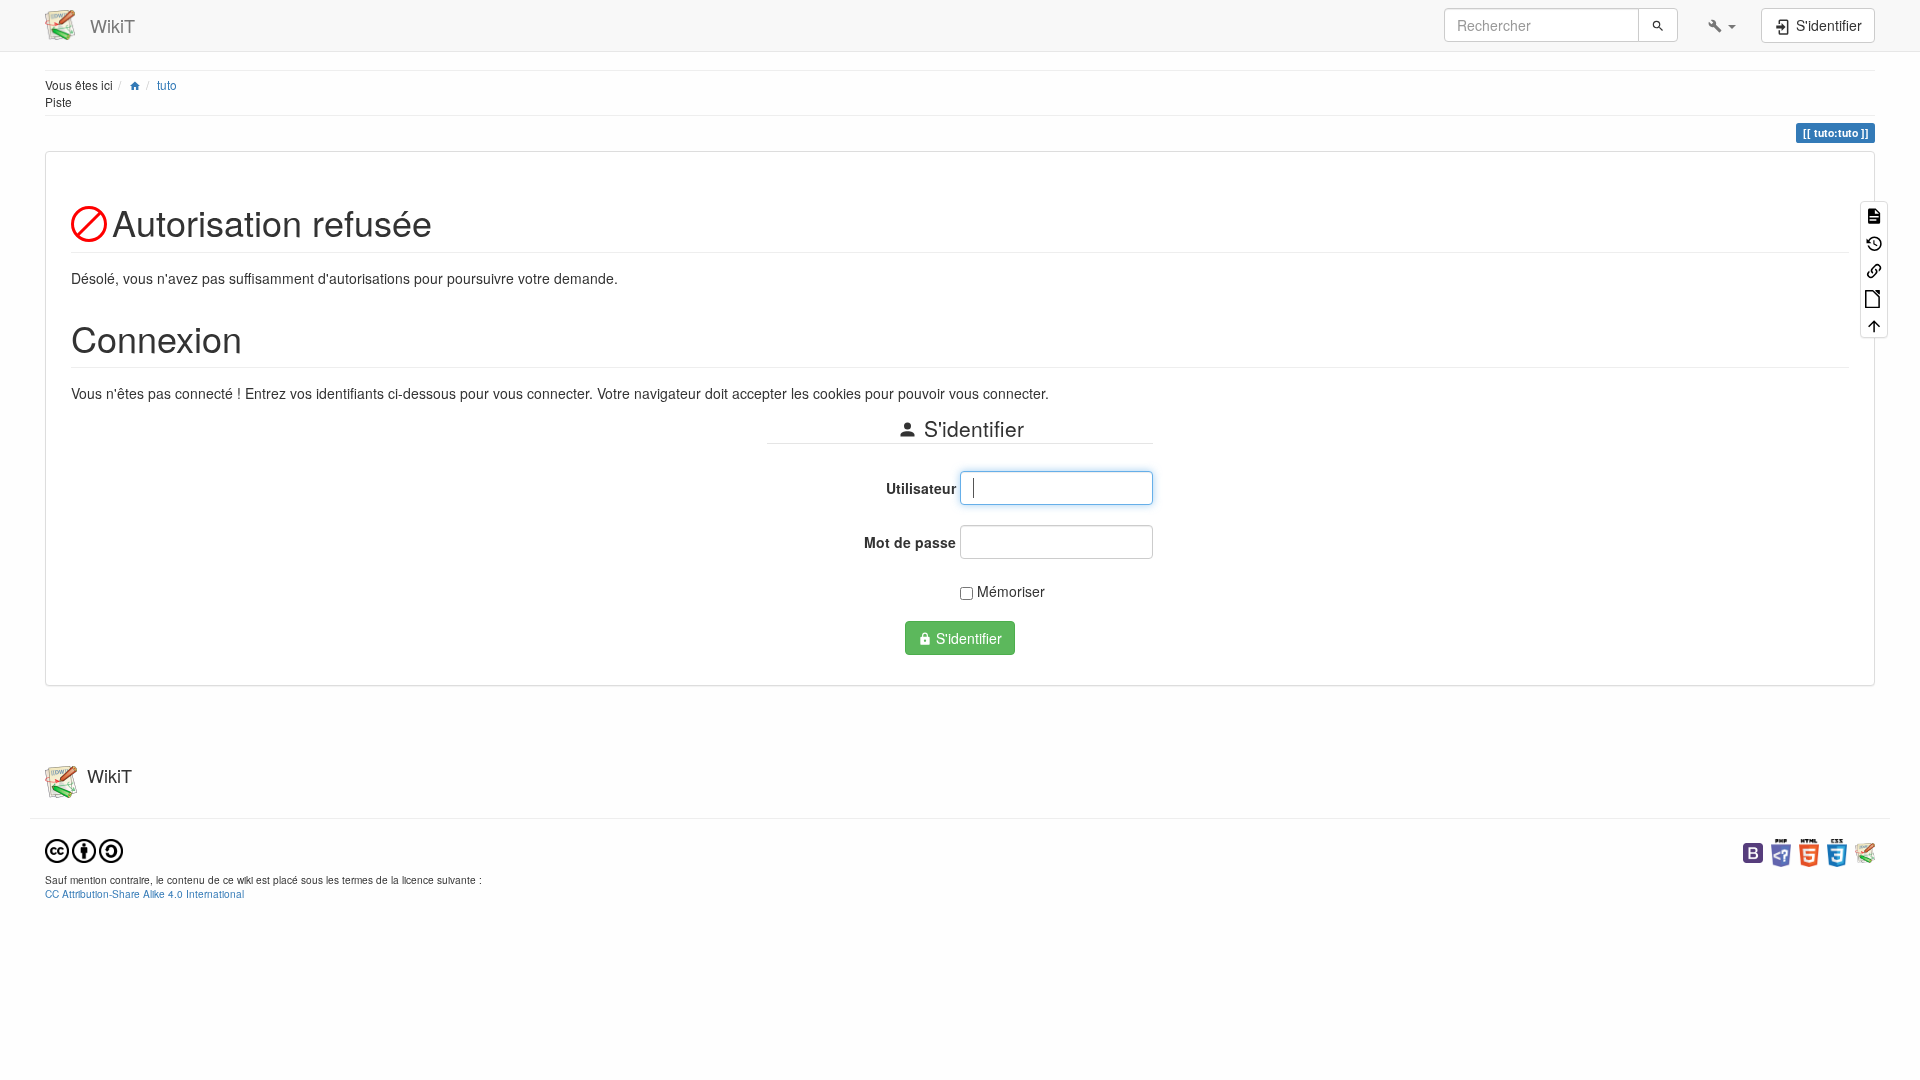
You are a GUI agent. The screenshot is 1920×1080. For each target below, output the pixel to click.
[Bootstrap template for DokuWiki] (1753, 850)
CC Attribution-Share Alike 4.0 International (144, 893)
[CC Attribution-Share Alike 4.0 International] (84, 848)
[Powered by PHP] (1781, 850)
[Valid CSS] (1837, 850)
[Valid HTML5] (1809, 850)
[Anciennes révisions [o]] (1874, 241)
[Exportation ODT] (1874, 296)
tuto (167, 84)
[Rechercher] (1658, 25)
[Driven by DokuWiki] (1865, 850)
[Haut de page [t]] (1874, 324)
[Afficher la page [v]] (1874, 214)
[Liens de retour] (1874, 269)
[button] (1722, 25)
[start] (135, 84)
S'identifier (967, 638)
